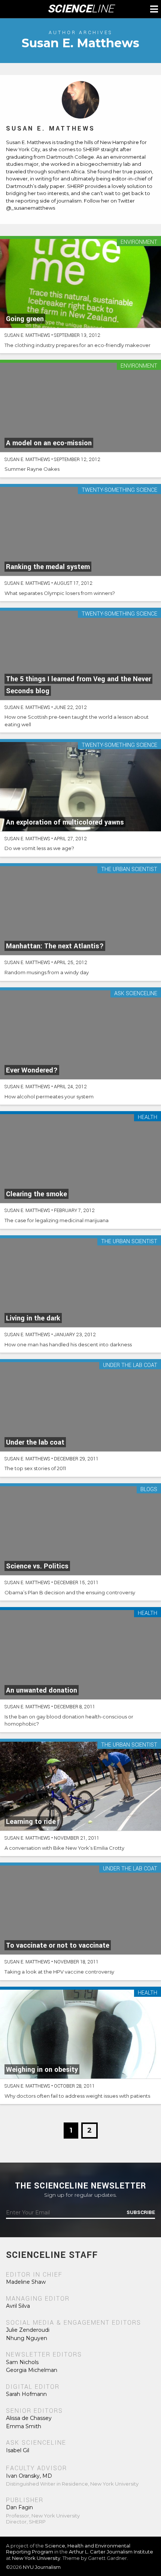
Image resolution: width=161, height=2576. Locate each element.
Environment (139, 243)
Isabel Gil (18, 2450)
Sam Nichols (22, 2362)
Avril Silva (18, 2306)
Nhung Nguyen (27, 2338)
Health (148, 1118)
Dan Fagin (19, 2507)
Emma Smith (24, 2426)
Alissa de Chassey (29, 2418)
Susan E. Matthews (51, 128)
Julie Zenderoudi (28, 2330)
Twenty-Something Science (119, 490)
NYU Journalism (42, 2567)
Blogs (149, 1490)
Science (81, 9)
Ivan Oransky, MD (29, 2476)
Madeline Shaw (26, 2282)
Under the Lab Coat (130, 1366)
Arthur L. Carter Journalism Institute (111, 2552)
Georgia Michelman (32, 2370)
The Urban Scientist (129, 870)
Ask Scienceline (136, 994)
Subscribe (141, 2213)
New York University (36, 2558)
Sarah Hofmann (26, 2394)
